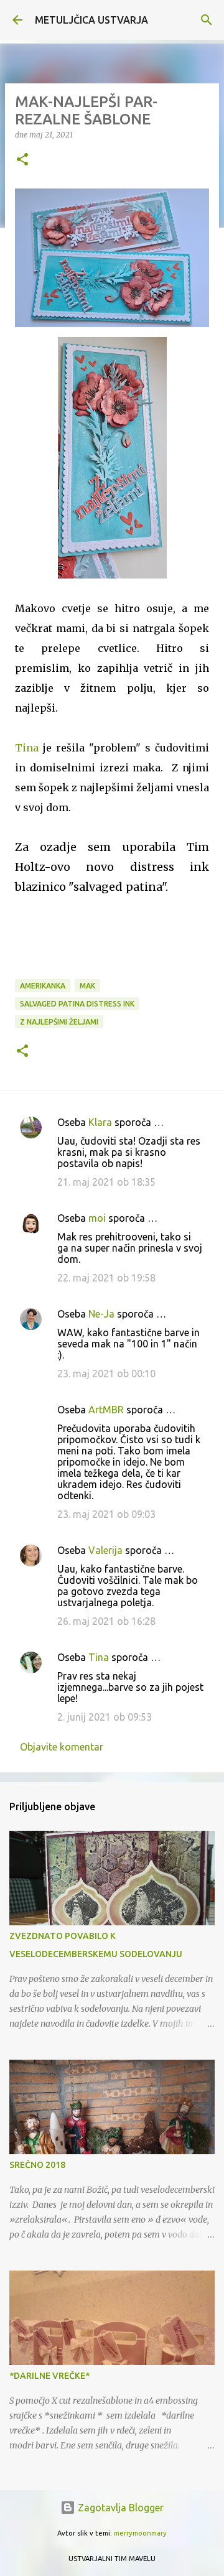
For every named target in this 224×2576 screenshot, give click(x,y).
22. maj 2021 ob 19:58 (106, 1278)
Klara (100, 1122)
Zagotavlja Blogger (119, 2508)
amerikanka (43, 986)
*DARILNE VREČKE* (49, 2376)
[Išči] (207, 20)
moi (97, 1218)
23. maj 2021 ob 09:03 (106, 1514)
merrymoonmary (140, 2533)
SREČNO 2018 (37, 2165)
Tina (27, 748)
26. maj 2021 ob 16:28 (106, 1621)
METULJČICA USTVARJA (91, 20)
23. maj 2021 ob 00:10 (106, 1374)
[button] (22, 160)
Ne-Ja (101, 1314)
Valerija (105, 1550)
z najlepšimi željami (59, 1022)
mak (87, 986)
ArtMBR (106, 1410)
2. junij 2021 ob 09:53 (105, 1717)
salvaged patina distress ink (77, 1004)
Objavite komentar (62, 1747)
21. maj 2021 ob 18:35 (106, 1182)
